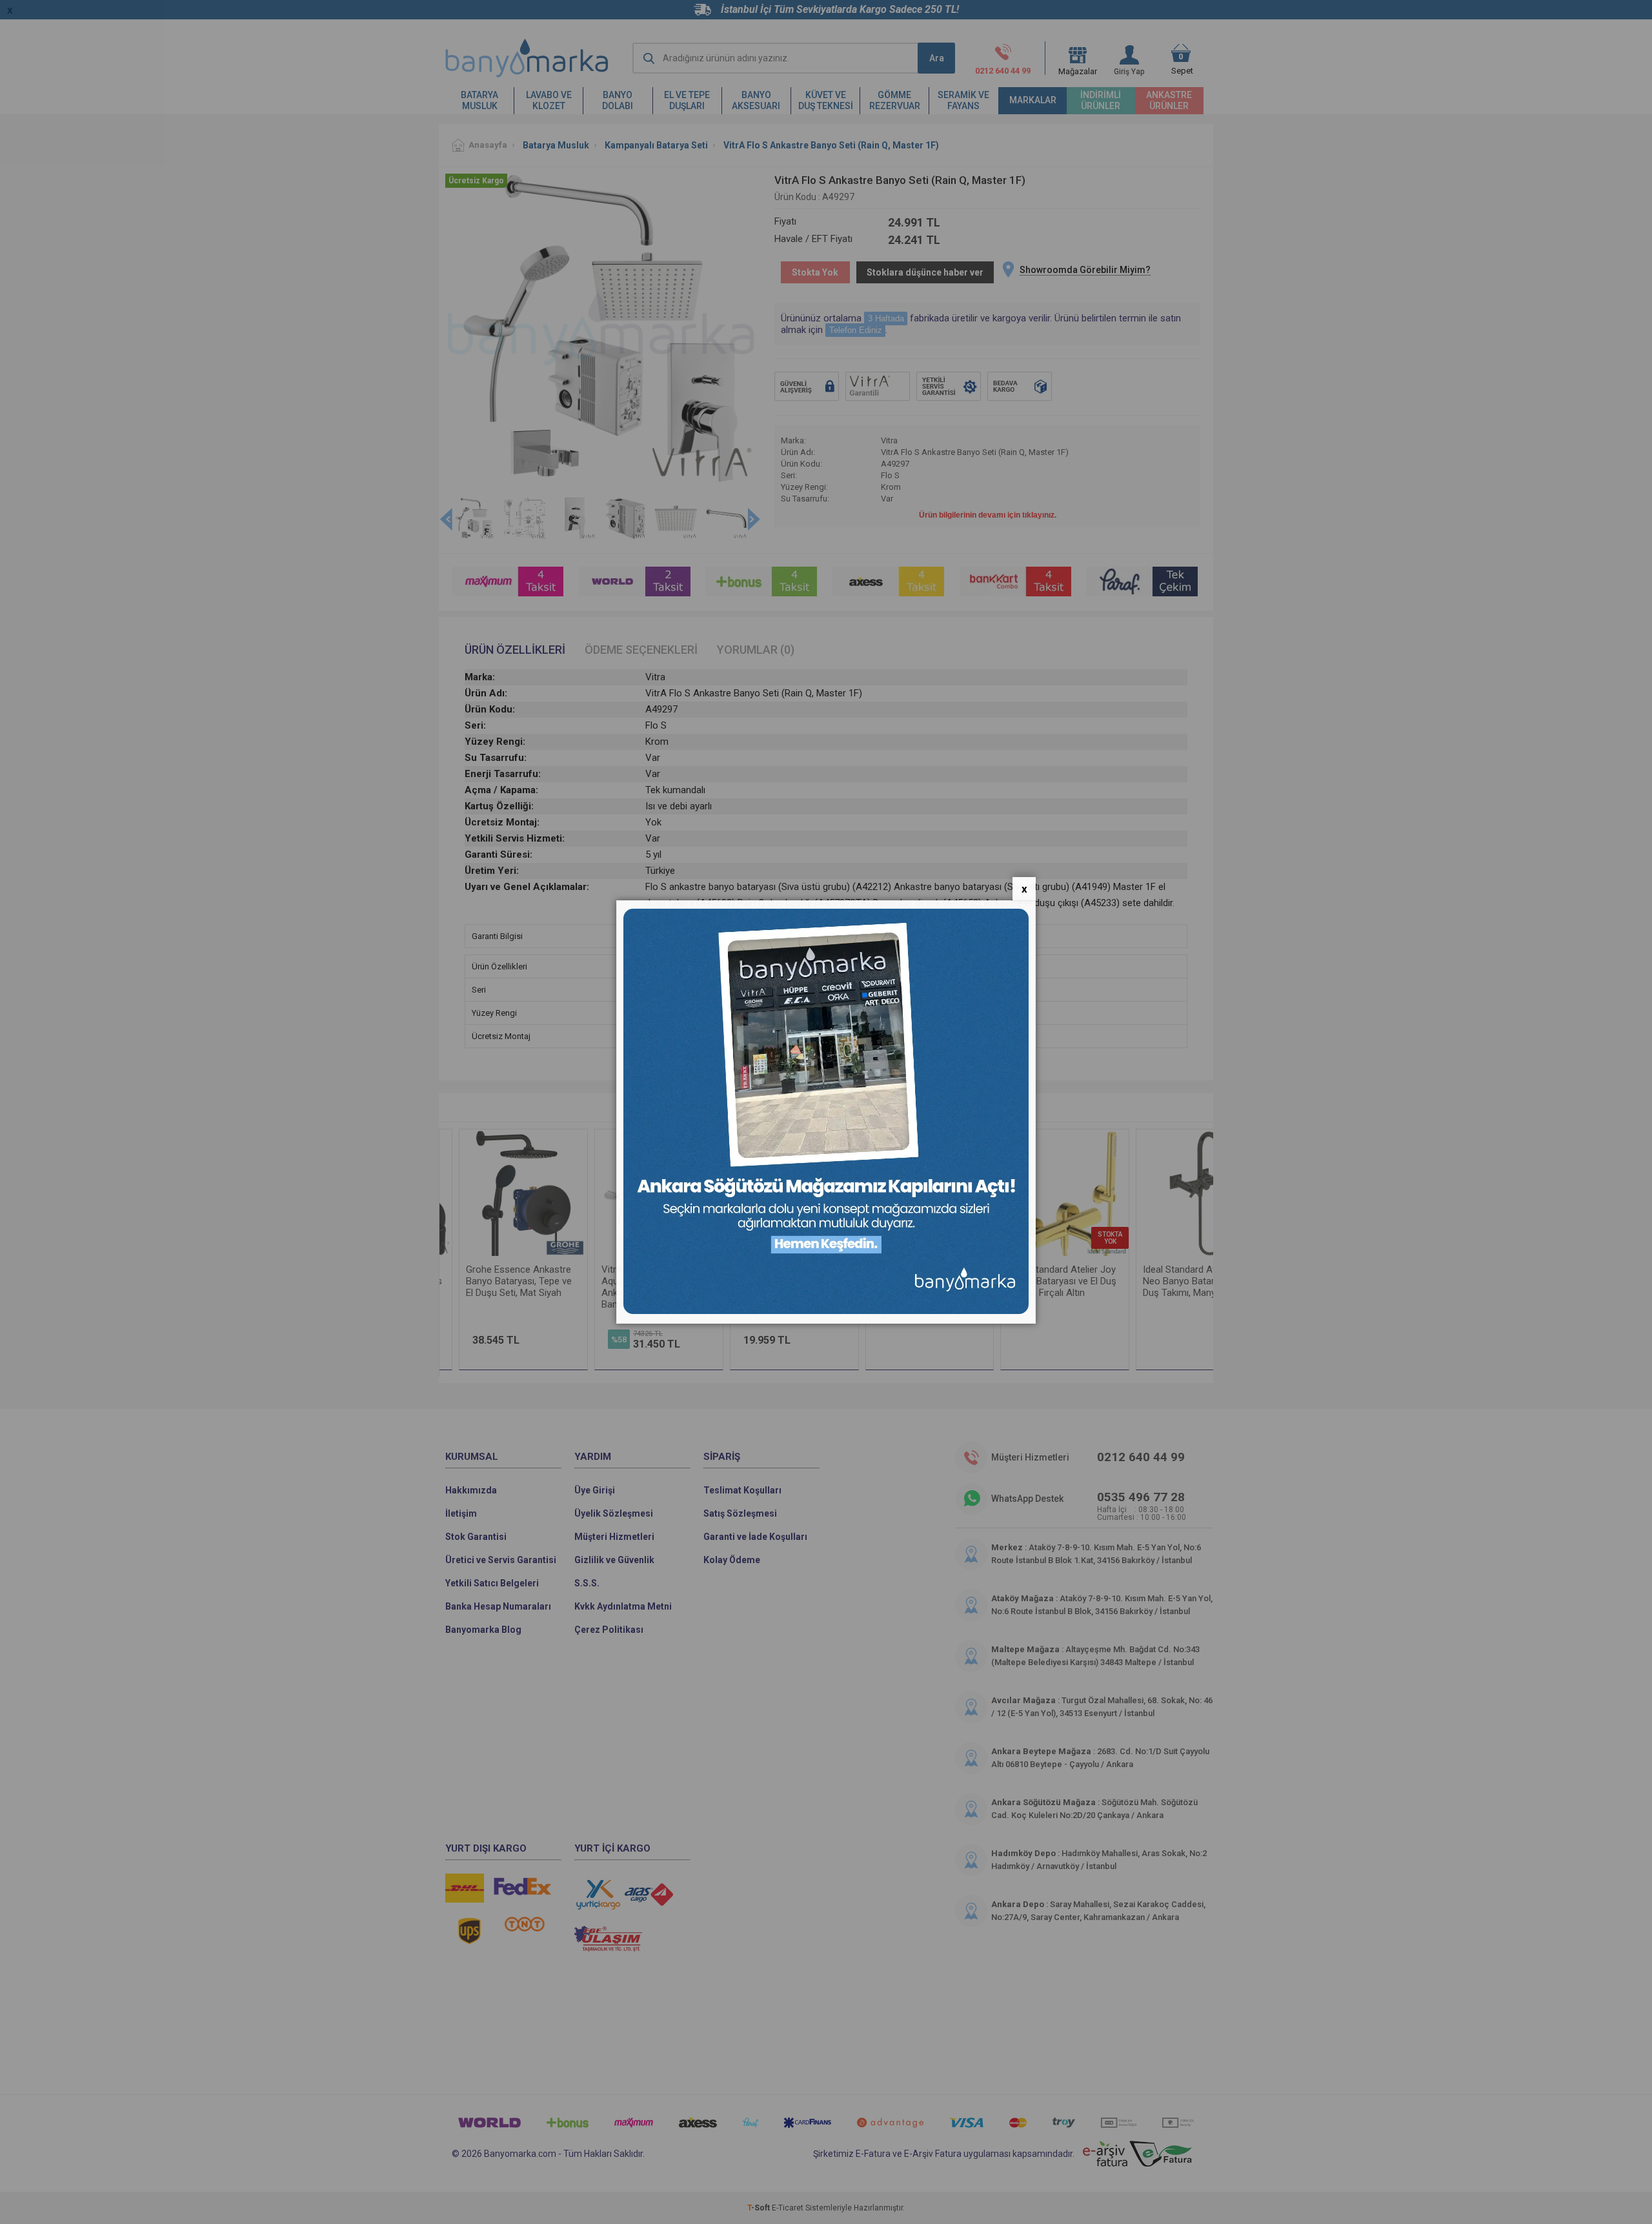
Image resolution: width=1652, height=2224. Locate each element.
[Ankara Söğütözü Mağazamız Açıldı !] (826, 1311)
